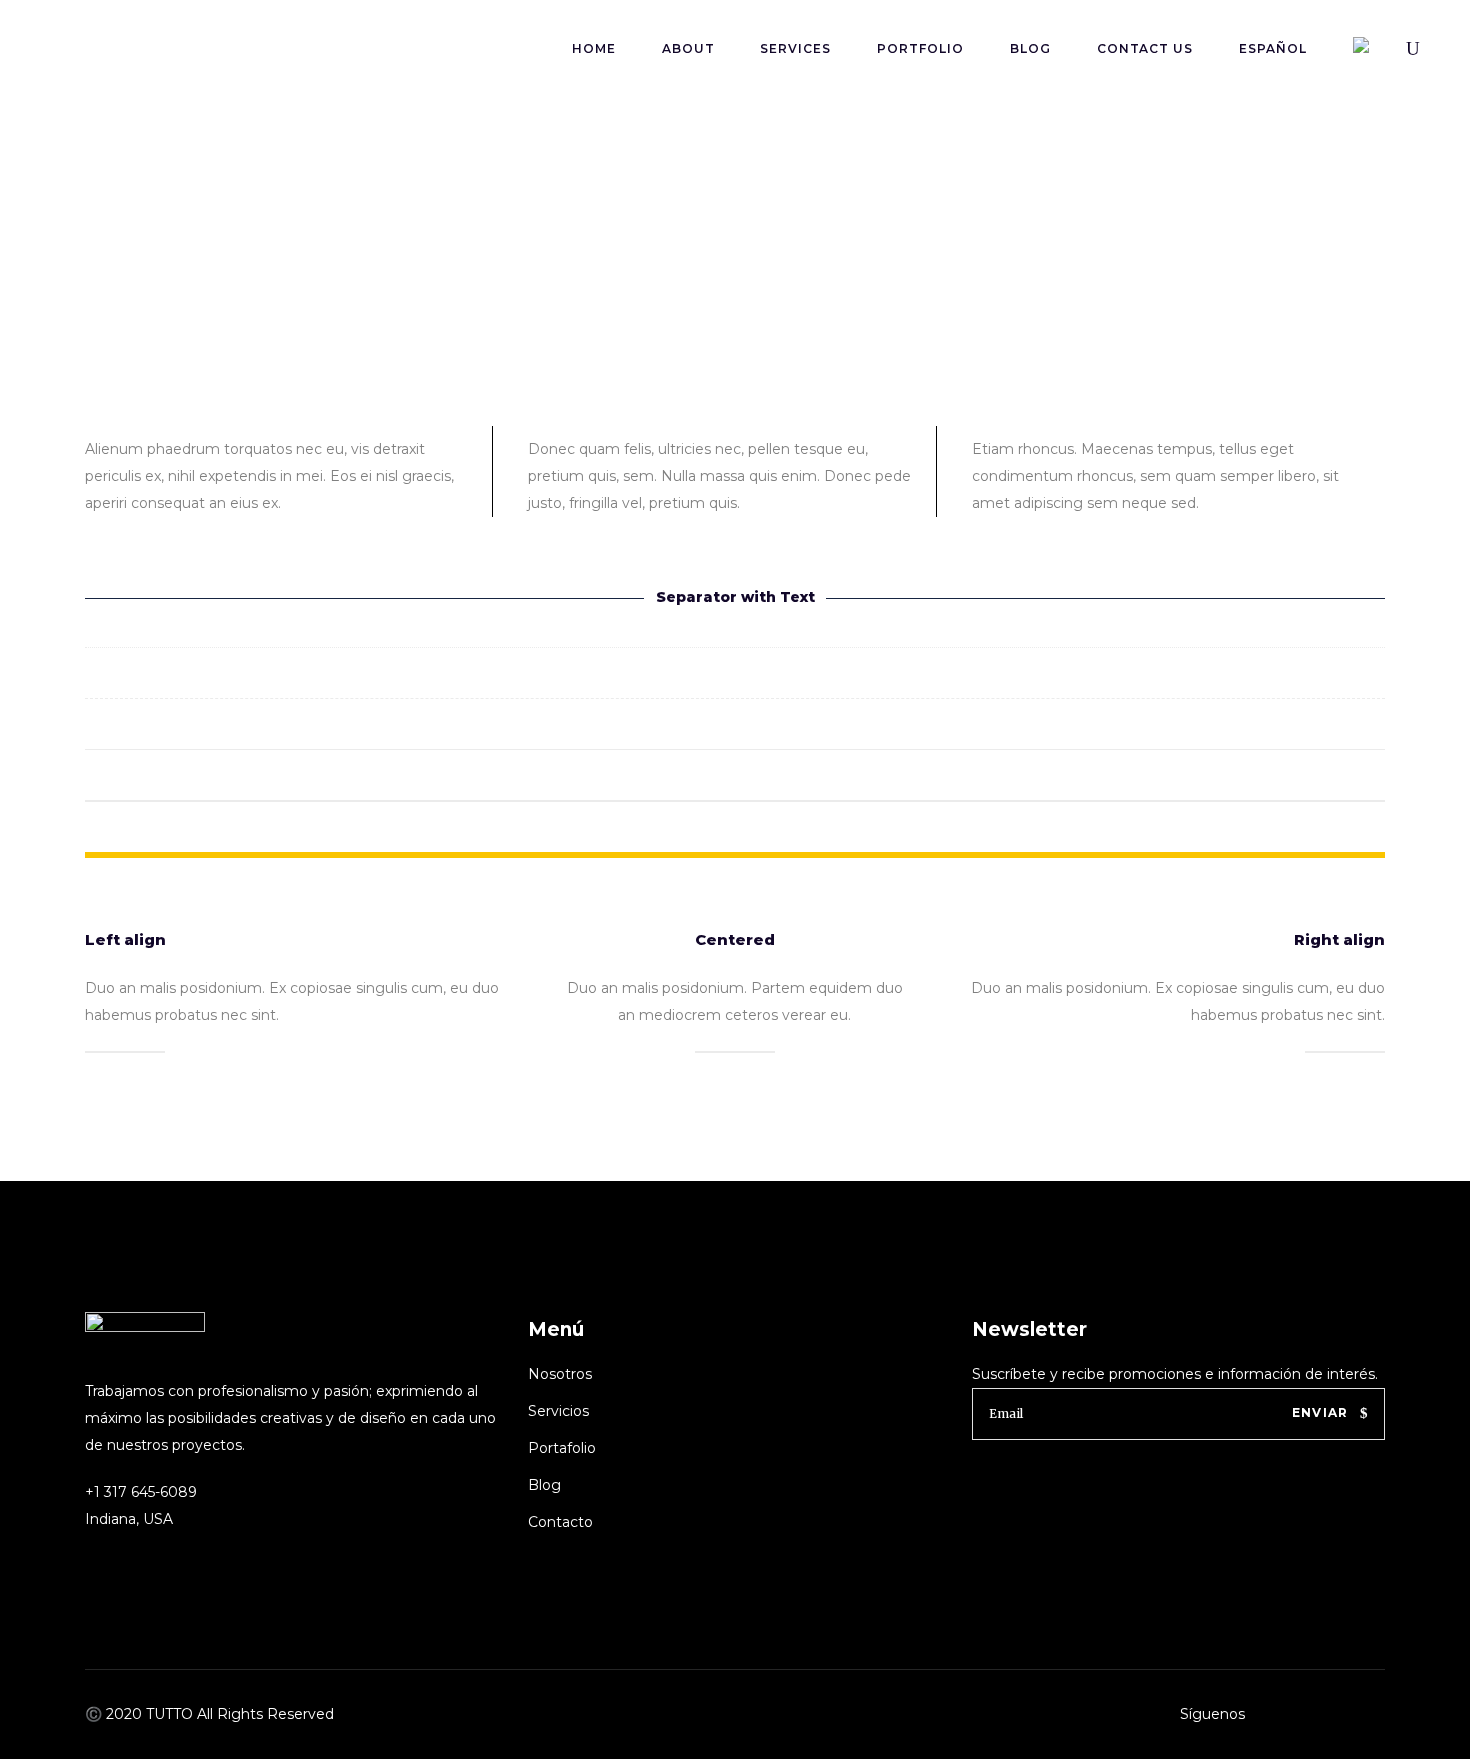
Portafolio (562, 1448)
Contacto (560, 1522)
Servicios (558, 1411)
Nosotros (560, 1374)
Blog (544, 1485)
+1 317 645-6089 (141, 1492)
